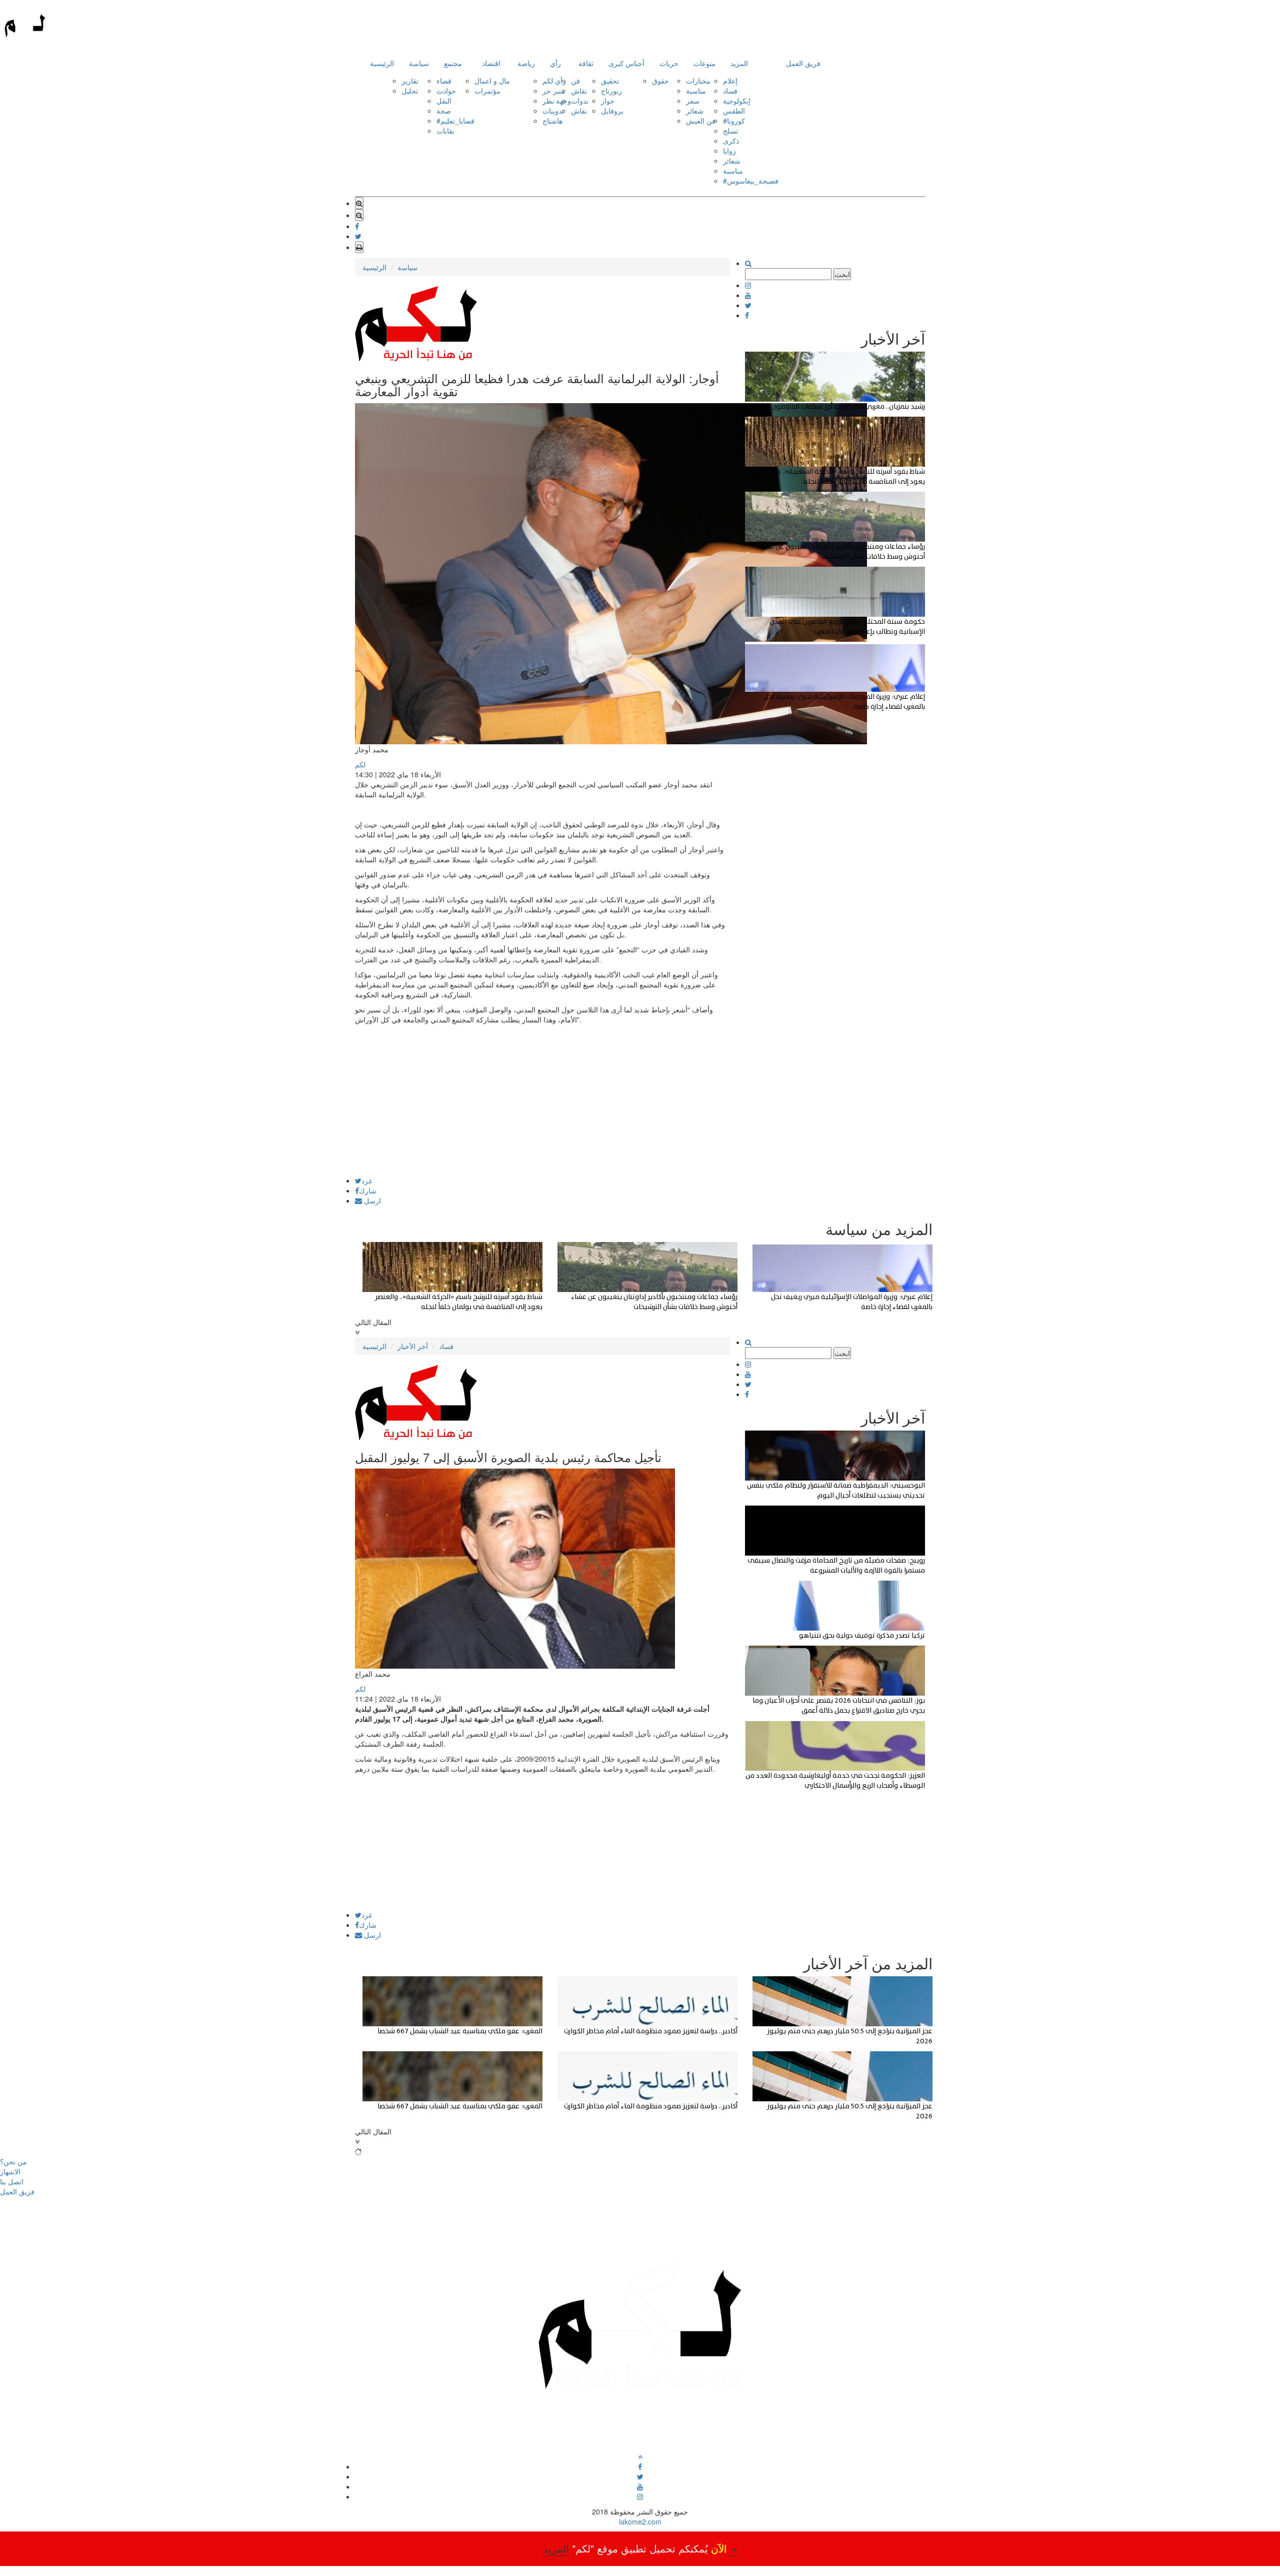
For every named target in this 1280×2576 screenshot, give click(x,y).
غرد (367, 1180)
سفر (693, 101)
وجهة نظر (557, 101)
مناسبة (696, 91)
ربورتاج (611, 91)
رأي (555, 63)
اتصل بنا (12, 2181)
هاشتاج (552, 121)
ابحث (842, 274)
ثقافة (586, 63)
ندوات (580, 101)
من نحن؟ (13, 2161)
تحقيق (610, 81)
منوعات (704, 63)
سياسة (419, 63)
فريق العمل (803, 63)
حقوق (660, 81)
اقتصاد (491, 63)
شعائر (695, 111)
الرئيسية (382, 63)
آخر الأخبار (413, 1346)
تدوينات (553, 111)
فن (575, 81)
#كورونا (734, 121)
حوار (608, 101)
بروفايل (612, 111)
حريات (669, 63)
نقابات (445, 131)
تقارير (410, 81)
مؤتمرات (487, 91)
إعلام (730, 81)
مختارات (698, 81)
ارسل (371, 1200)
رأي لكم (554, 81)
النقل (444, 101)
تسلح (730, 131)
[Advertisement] (542, 1107)
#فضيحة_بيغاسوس (751, 181)
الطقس (734, 111)
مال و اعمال (492, 81)
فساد (730, 91)
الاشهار (10, 2171)
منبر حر (554, 91)
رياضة (526, 63)
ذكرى (731, 141)
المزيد (739, 63)
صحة (444, 111)
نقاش (579, 91)
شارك (368, 1190)
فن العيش (701, 121)
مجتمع (453, 63)
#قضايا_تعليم (455, 121)
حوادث (446, 91)
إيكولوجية (737, 101)
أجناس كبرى (626, 63)
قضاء (444, 81)
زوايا (729, 151)
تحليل (410, 91)
